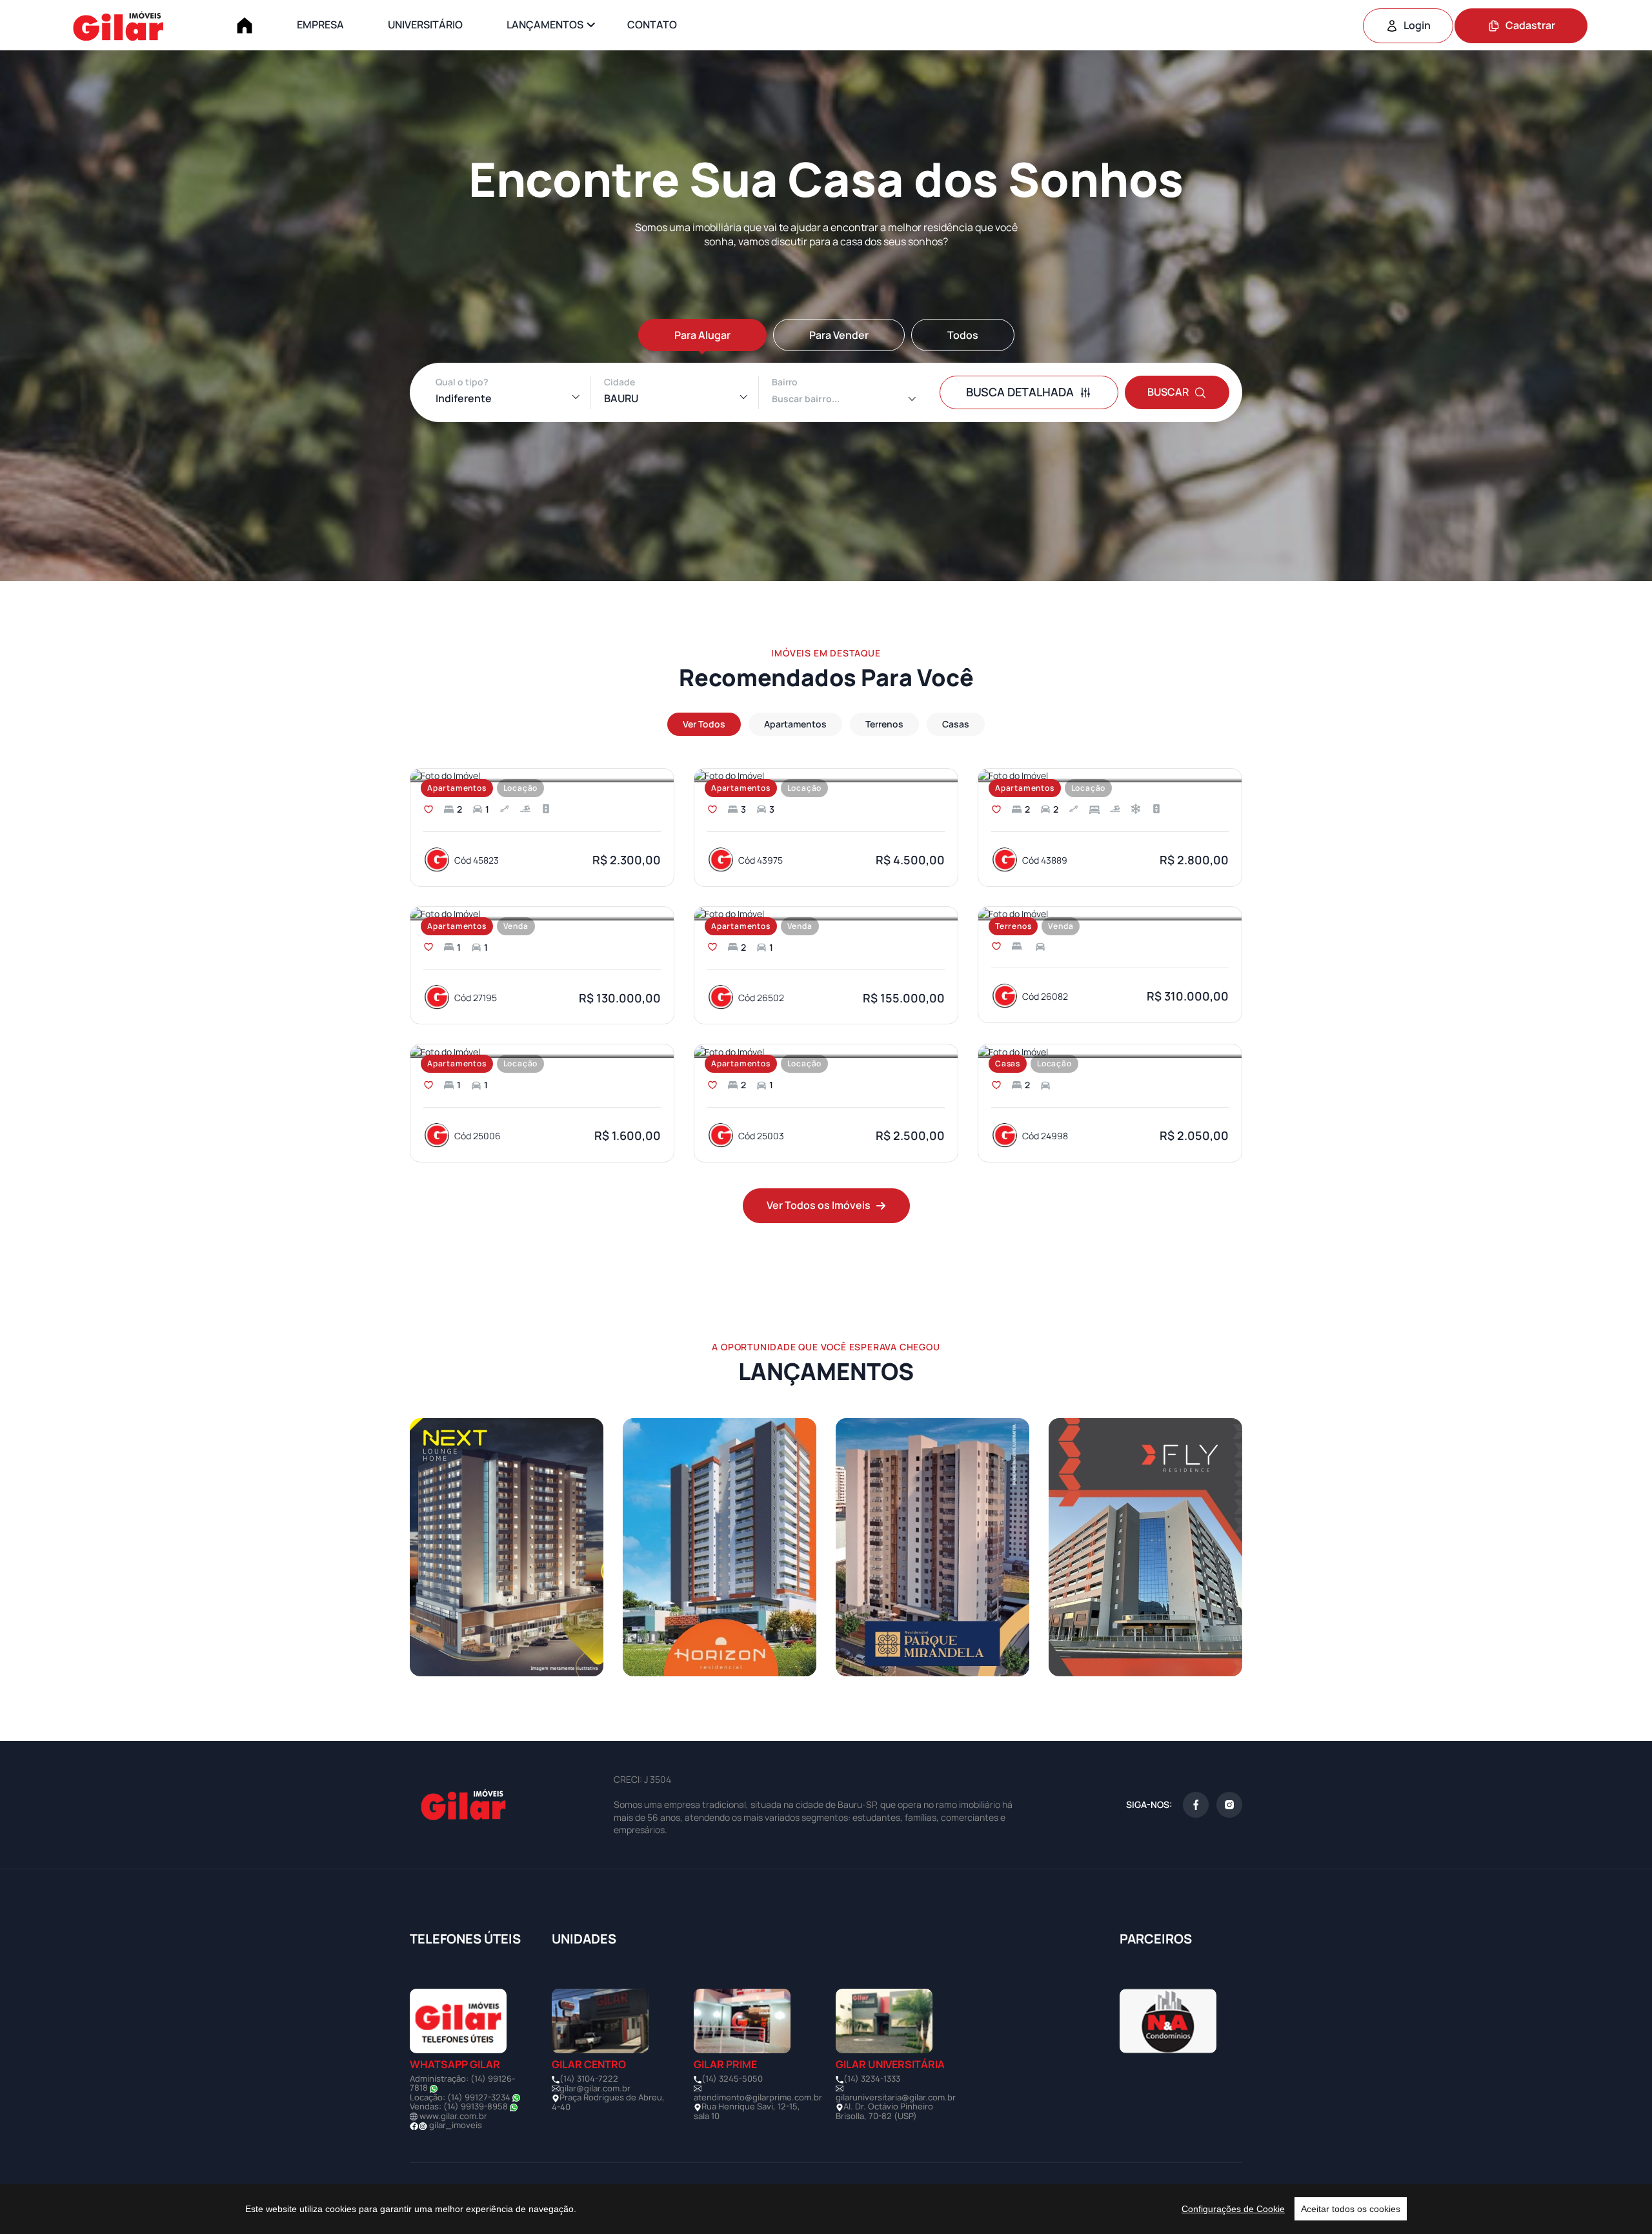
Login (1417, 25)
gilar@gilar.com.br (595, 2088)
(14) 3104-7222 (589, 2078)
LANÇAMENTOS (545, 25)
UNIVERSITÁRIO (425, 25)
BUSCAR (1168, 392)
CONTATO (652, 25)
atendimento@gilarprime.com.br (758, 2097)
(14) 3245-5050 (732, 2078)
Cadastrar (1530, 25)
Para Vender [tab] (839, 335)
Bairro (785, 382)
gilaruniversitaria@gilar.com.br (896, 2097)
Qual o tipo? (462, 382)
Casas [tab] (956, 724)
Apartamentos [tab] (795, 724)
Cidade (619, 382)
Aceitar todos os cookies (1351, 2209)
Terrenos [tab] (884, 724)
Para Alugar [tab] (702, 335)
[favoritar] (428, 809)
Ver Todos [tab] (704, 724)
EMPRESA (320, 25)
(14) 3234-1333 (872, 2078)
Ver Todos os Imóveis (819, 1205)
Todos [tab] (963, 335)
